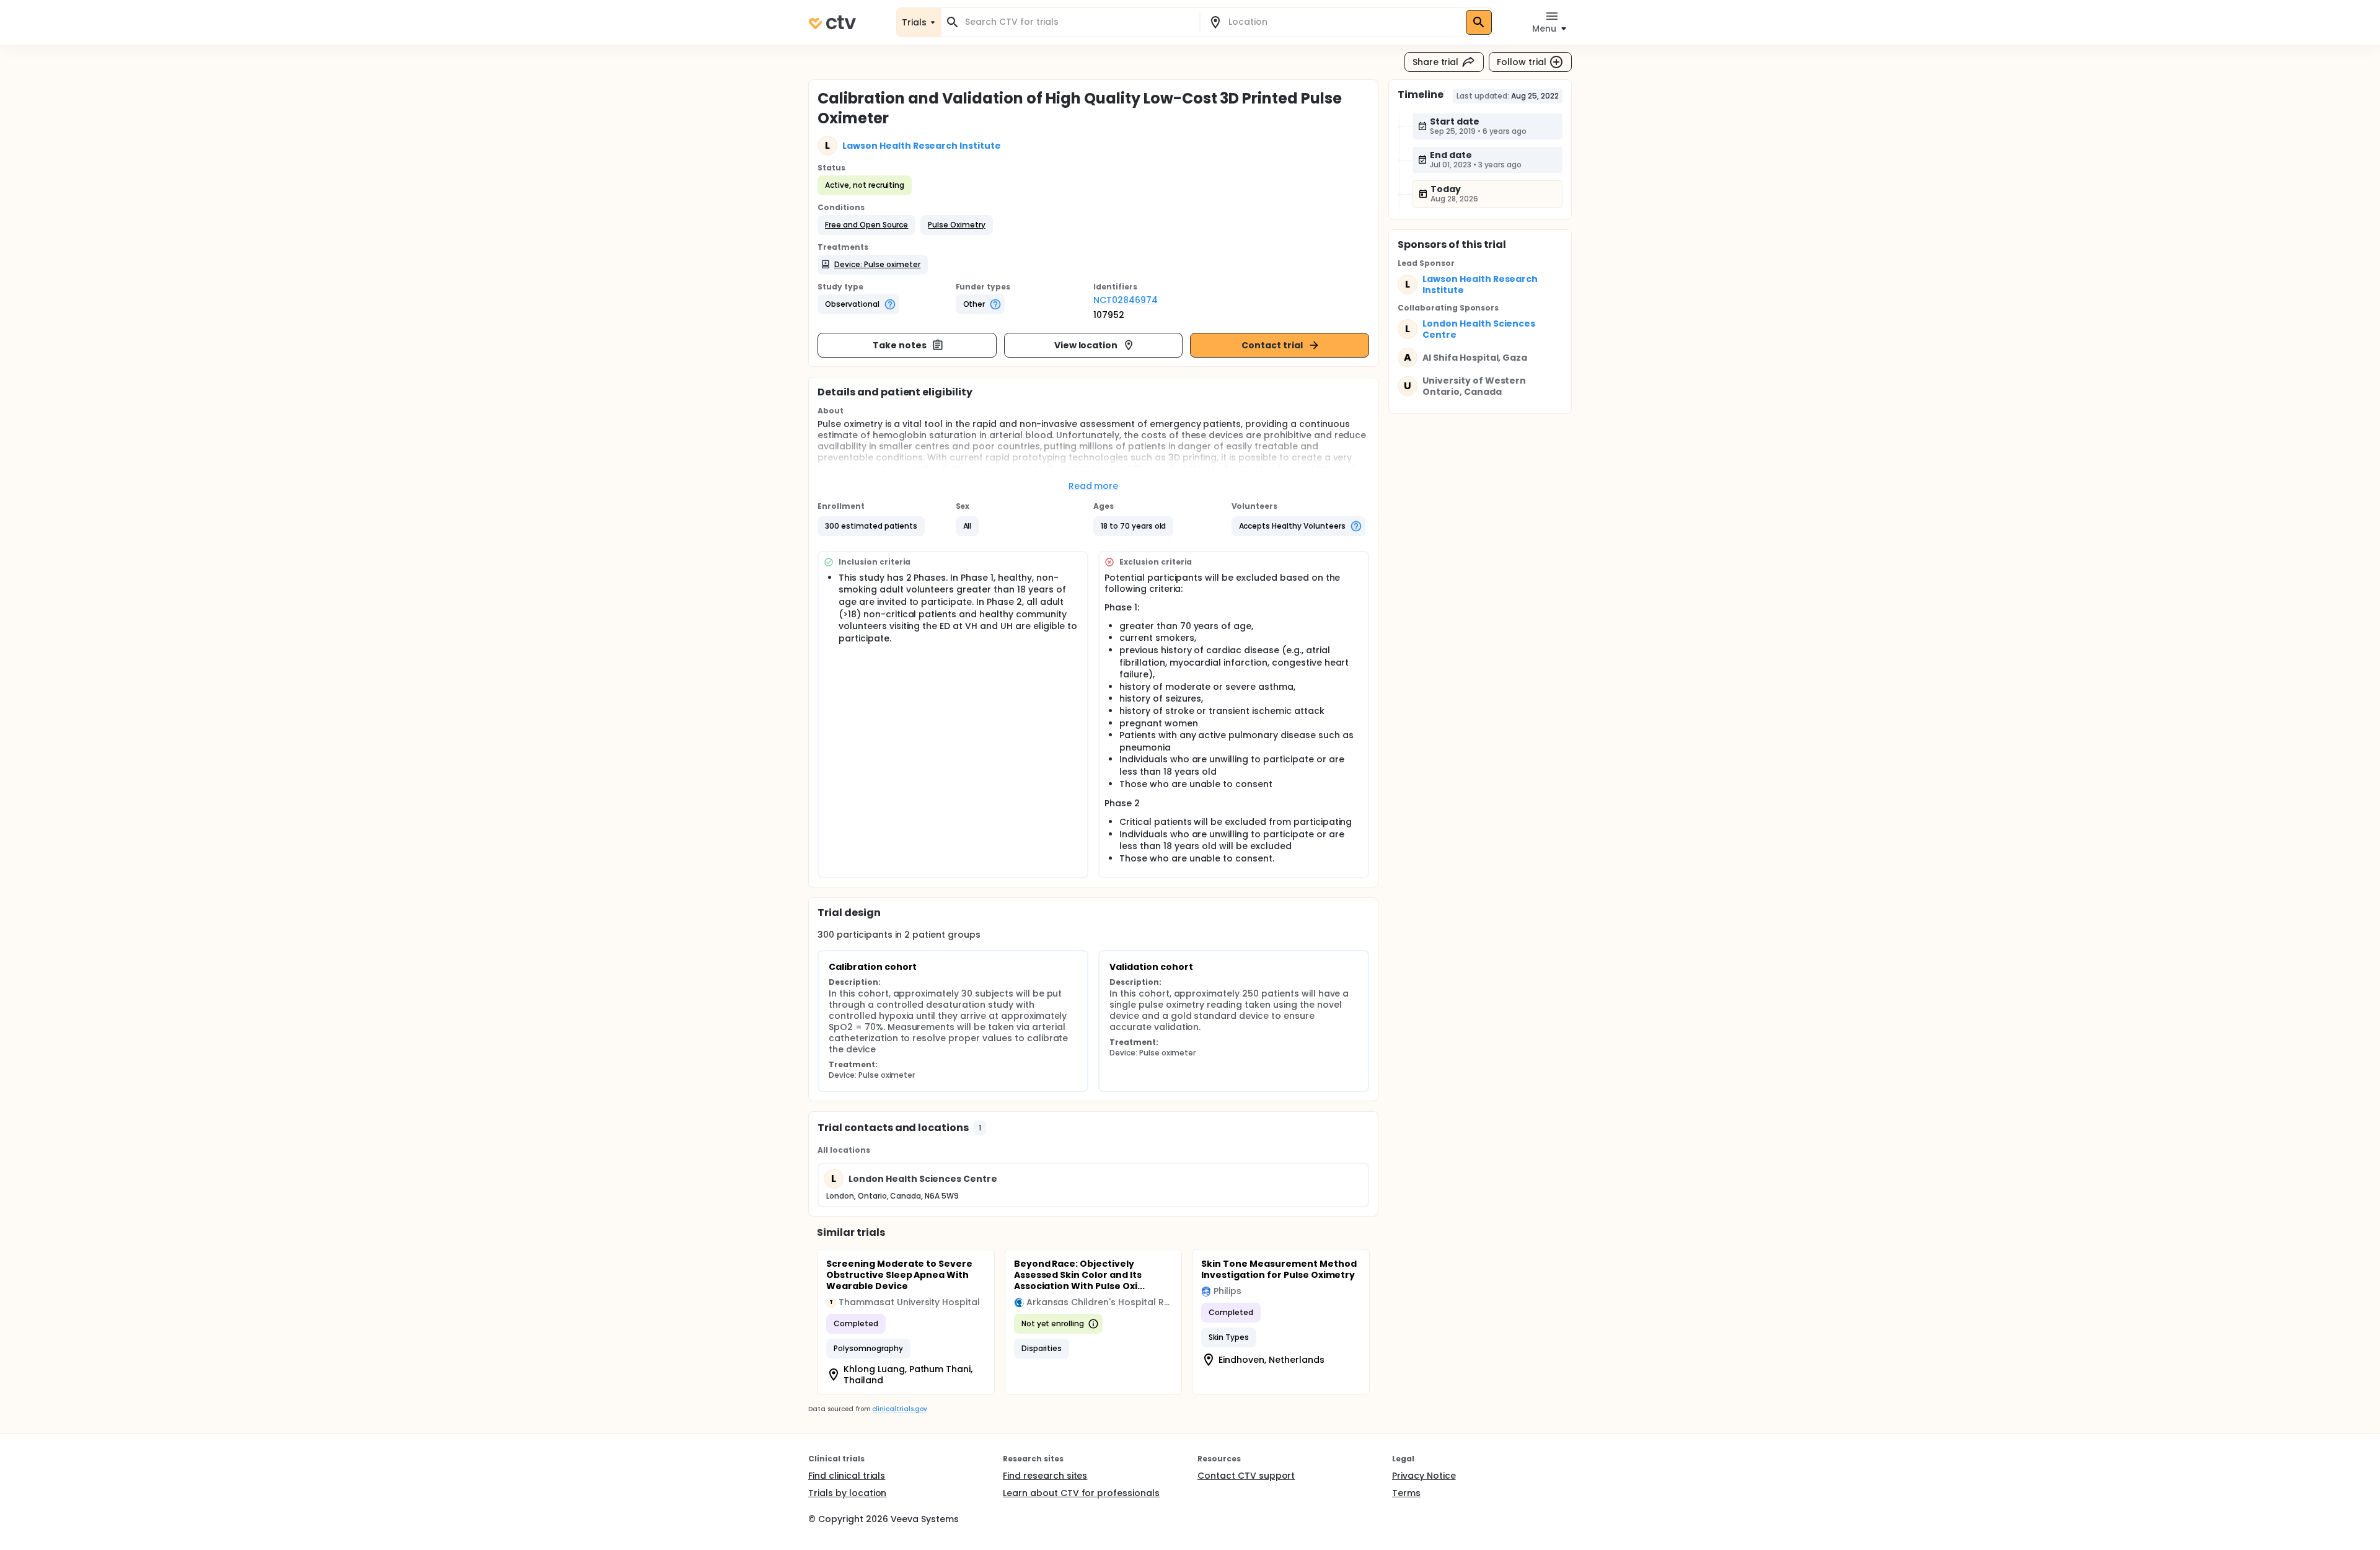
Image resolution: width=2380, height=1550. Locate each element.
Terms (1406, 1493)
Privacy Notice (1424, 1476)
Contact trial (1272, 345)
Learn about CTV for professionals (1081, 1493)
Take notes (900, 345)
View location (1086, 345)
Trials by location (847, 1493)
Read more (1094, 486)
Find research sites (1045, 1476)
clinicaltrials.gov (899, 1409)
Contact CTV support (1246, 1476)
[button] (866, 225)
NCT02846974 (1126, 300)
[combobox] (1078, 22)
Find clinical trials (847, 1476)
